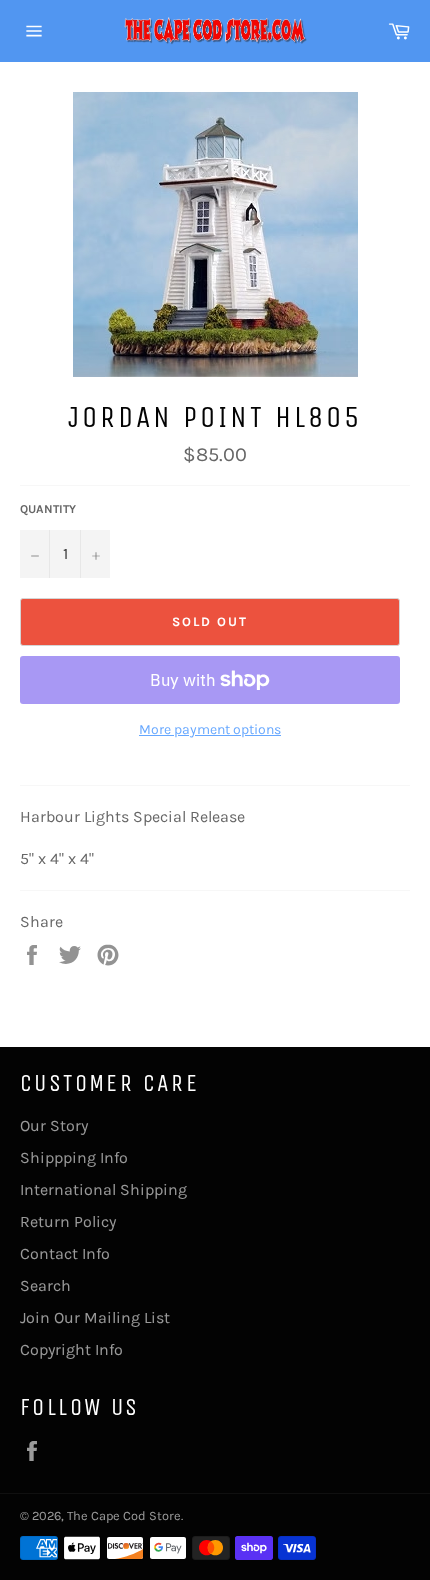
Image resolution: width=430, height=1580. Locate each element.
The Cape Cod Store (124, 1515)
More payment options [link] (210, 729)
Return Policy (68, 1221)
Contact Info (65, 1253)
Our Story (54, 1125)
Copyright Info (71, 1349)
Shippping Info (74, 1157)
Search (45, 1285)
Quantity (48, 509)
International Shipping (103, 1189)
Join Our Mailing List (95, 1317)
